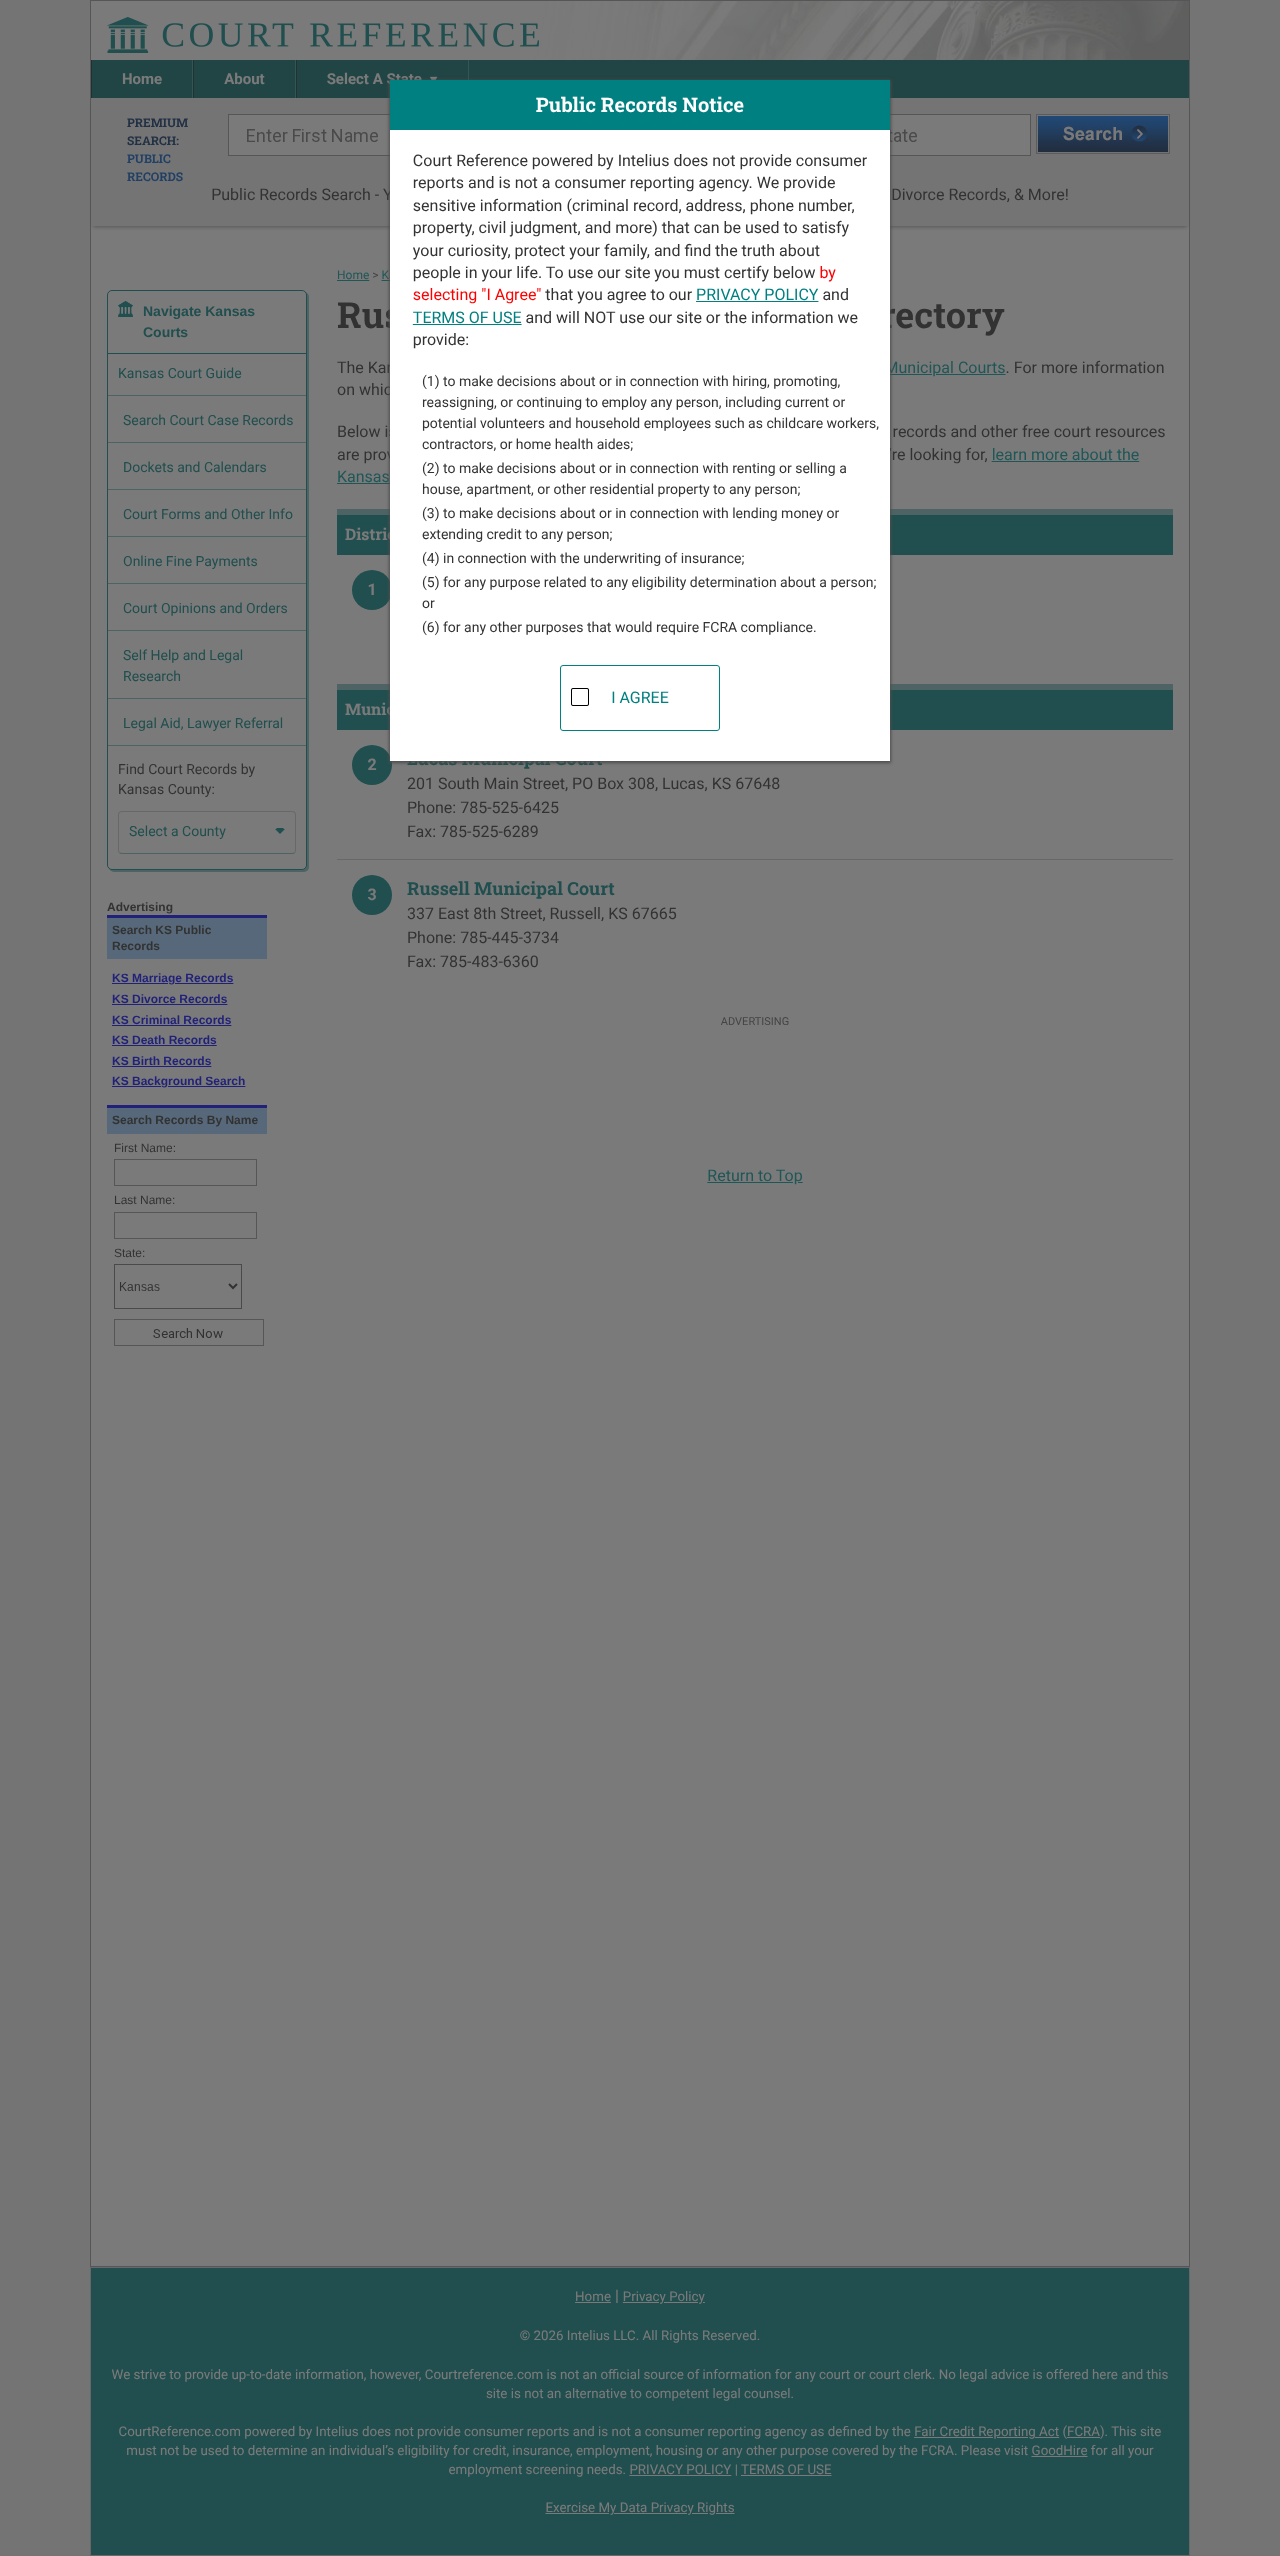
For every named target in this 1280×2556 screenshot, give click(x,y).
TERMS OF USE (467, 317)
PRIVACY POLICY (757, 294)
